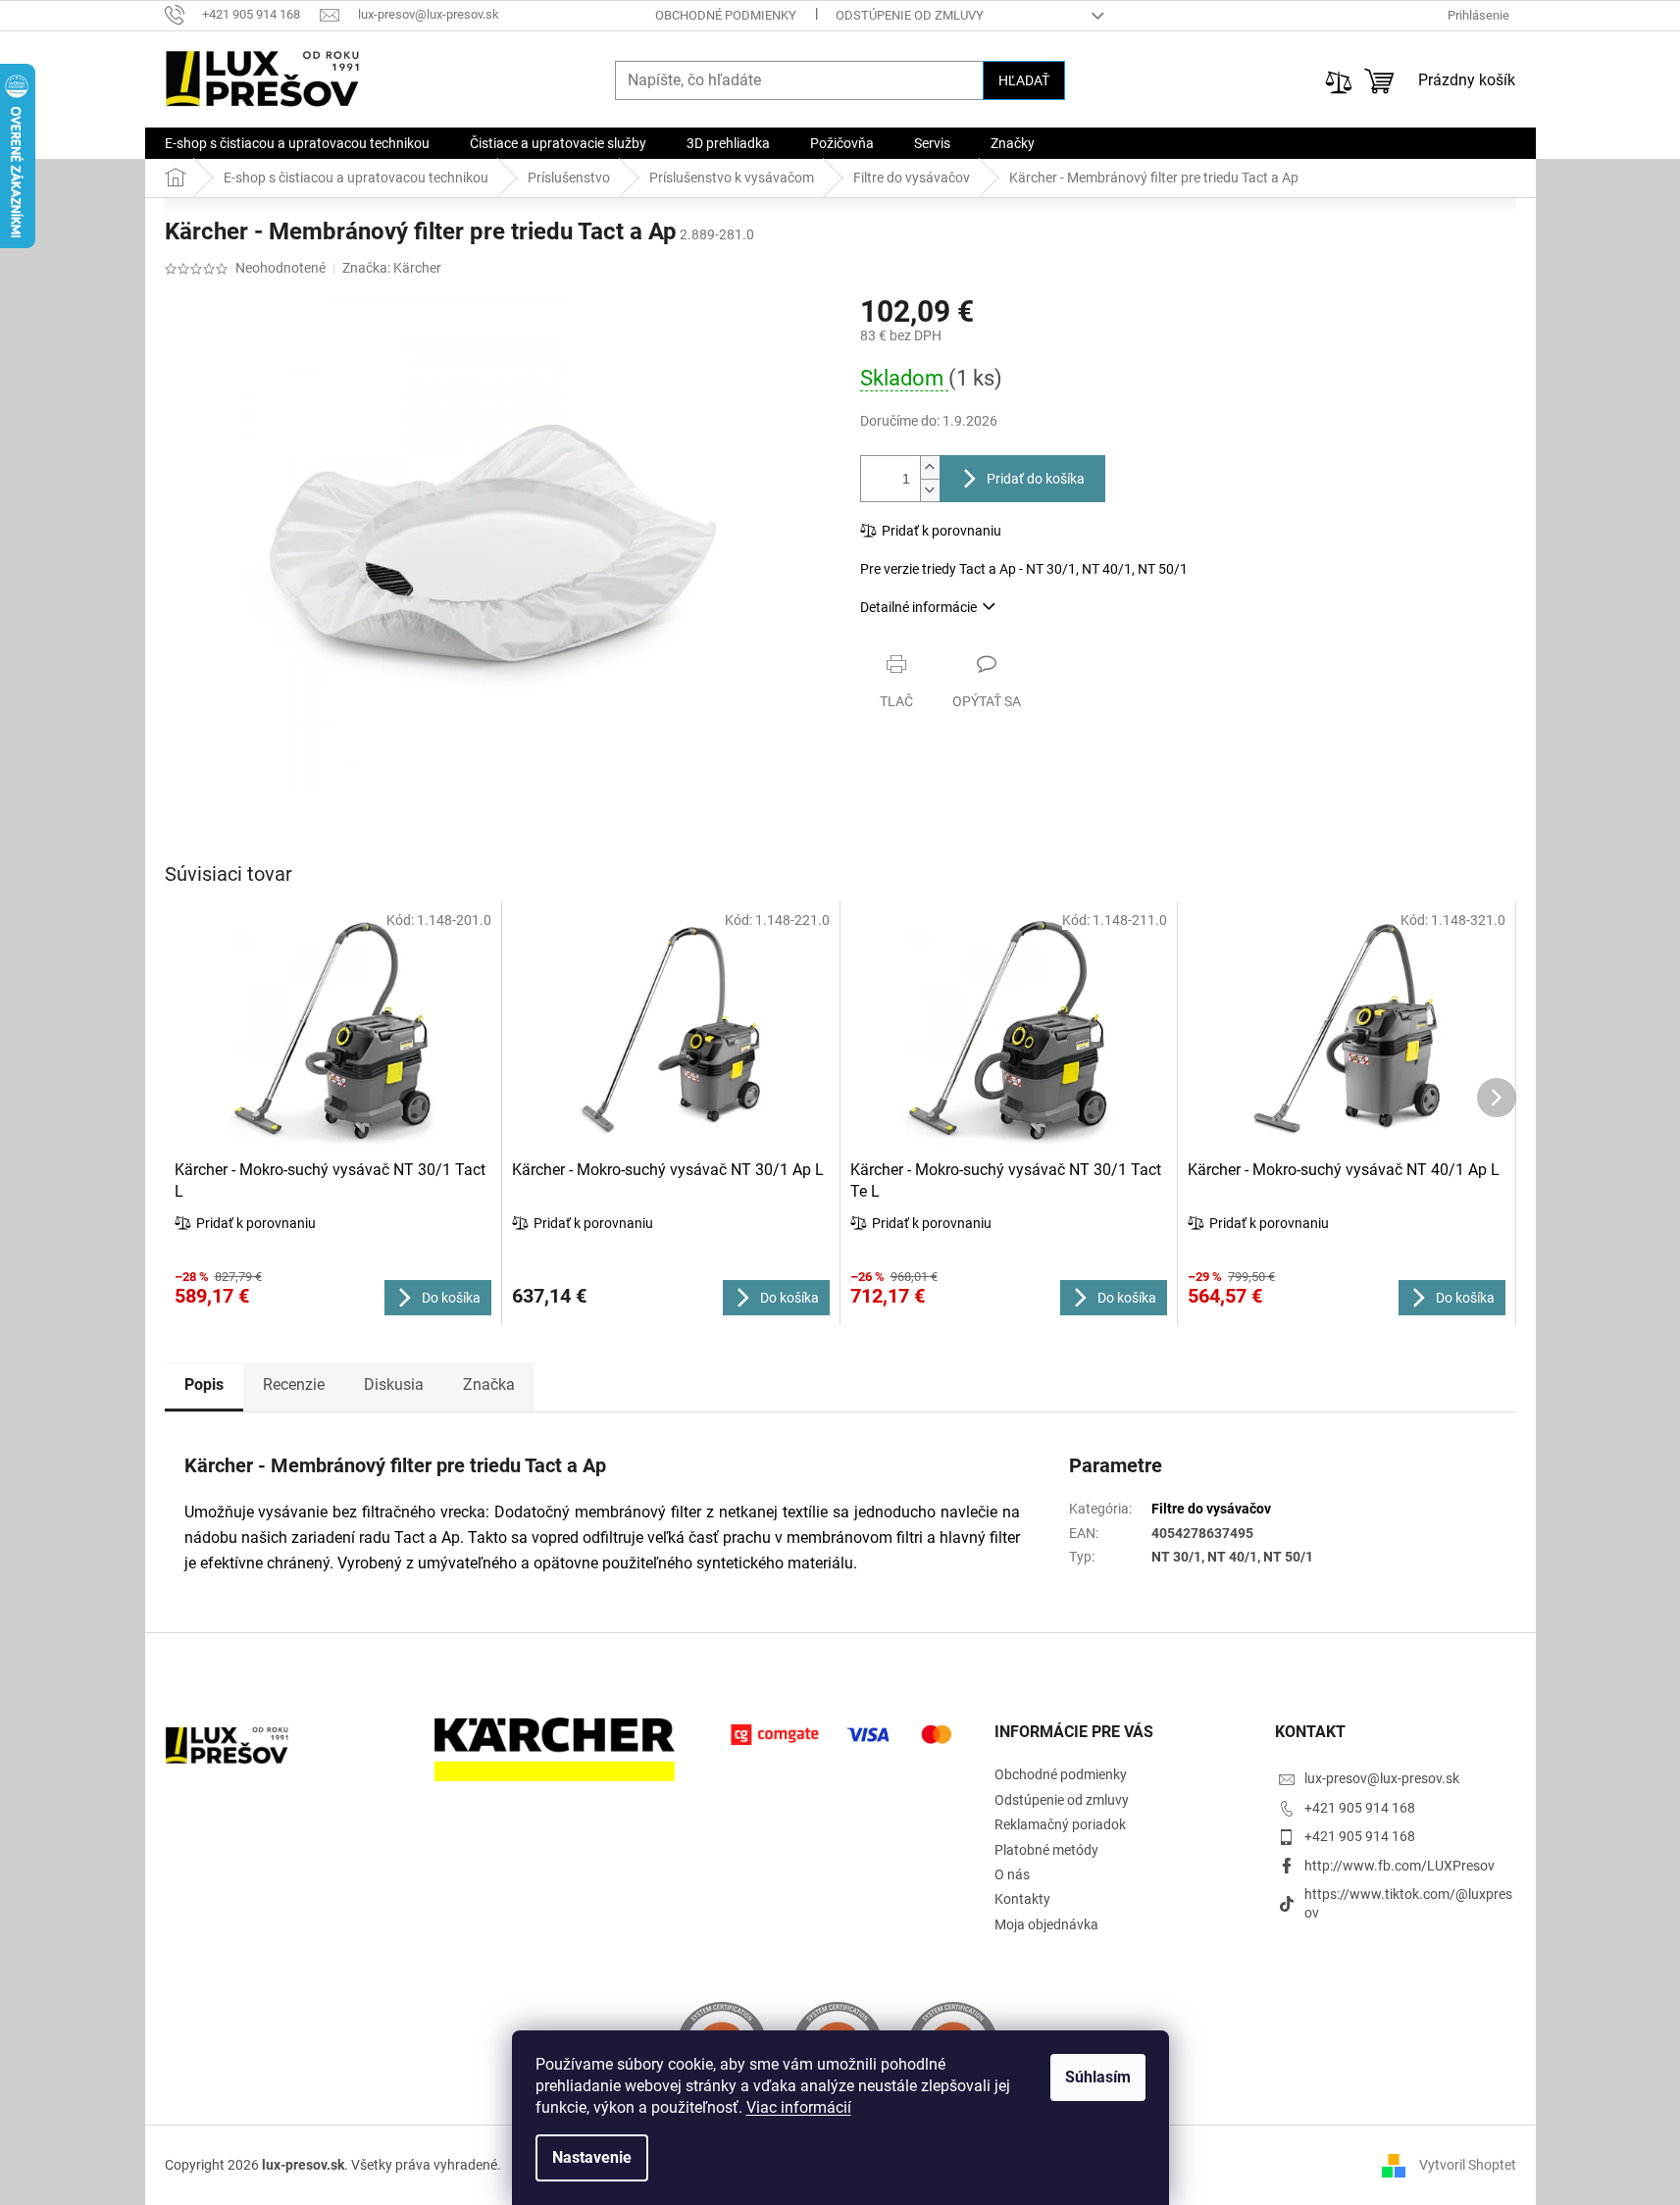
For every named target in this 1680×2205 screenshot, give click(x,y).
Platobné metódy (1046, 1850)
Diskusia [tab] (394, 1385)
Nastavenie (592, 2157)
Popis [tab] (204, 1385)
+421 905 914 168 (1360, 1808)
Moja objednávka (1046, 1924)
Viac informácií (799, 2107)
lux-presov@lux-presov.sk (1382, 1778)
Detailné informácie (918, 607)
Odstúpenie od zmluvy (910, 15)
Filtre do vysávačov (1211, 1509)
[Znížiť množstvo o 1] (930, 490)
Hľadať (1024, 80)
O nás (1012, 1874)
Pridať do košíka (1036, 479)
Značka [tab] (489, 1385)
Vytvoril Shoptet (1468, 2164)
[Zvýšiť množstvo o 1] (930, 467)
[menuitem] (297, 143)
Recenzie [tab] (294, 1385)
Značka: (392, 268)
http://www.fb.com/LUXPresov (1400, 1866)
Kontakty (1022, 1899)
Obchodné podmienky (726, 15)
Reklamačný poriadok (1060, 1824)
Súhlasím (1098, 2077)
